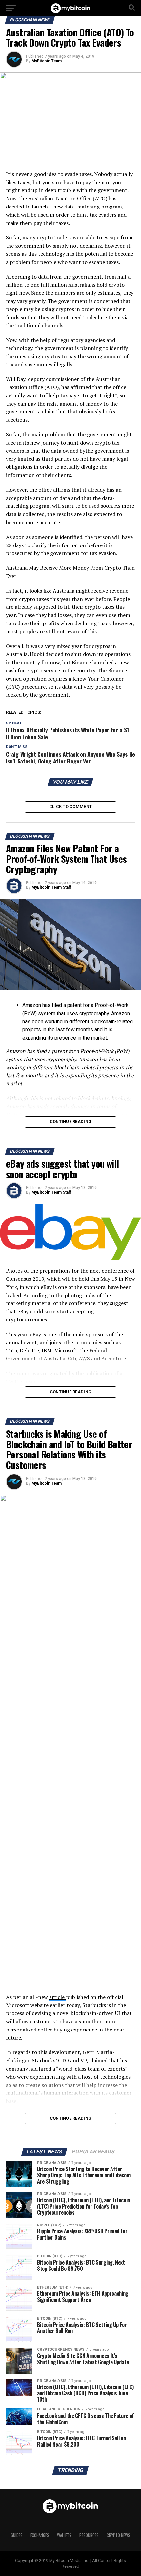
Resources (89, 2535)
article (58, 1997)
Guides (17, 2535)
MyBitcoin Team (47, 61)
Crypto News (118, 2535)
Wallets (64, 2535)
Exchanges (40, 2535)
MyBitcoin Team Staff (51, 887)
